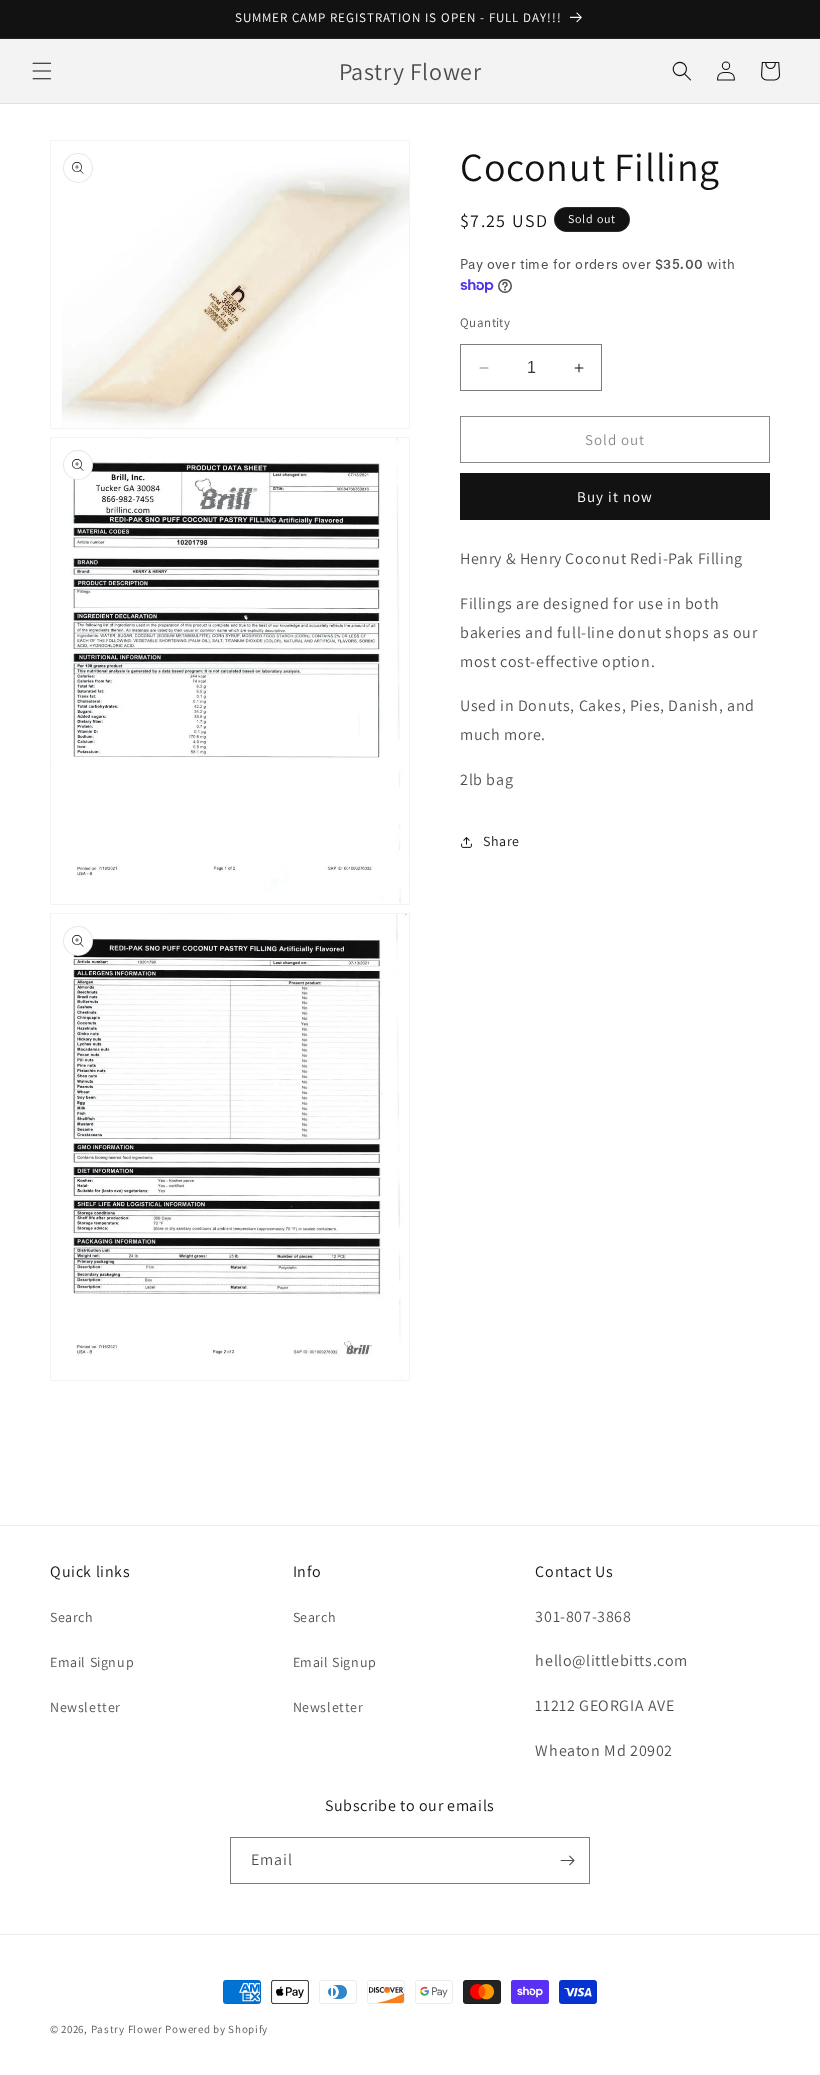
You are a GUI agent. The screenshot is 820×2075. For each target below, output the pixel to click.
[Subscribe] (567, 1860)
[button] (42, 71)
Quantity (485, 322)
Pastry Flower (127, 2029)
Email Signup (92, 1662)
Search (72, 1617)
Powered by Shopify (216, 2029)
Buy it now (615, 496)
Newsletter (85, 1707)
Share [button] (501, 841)
